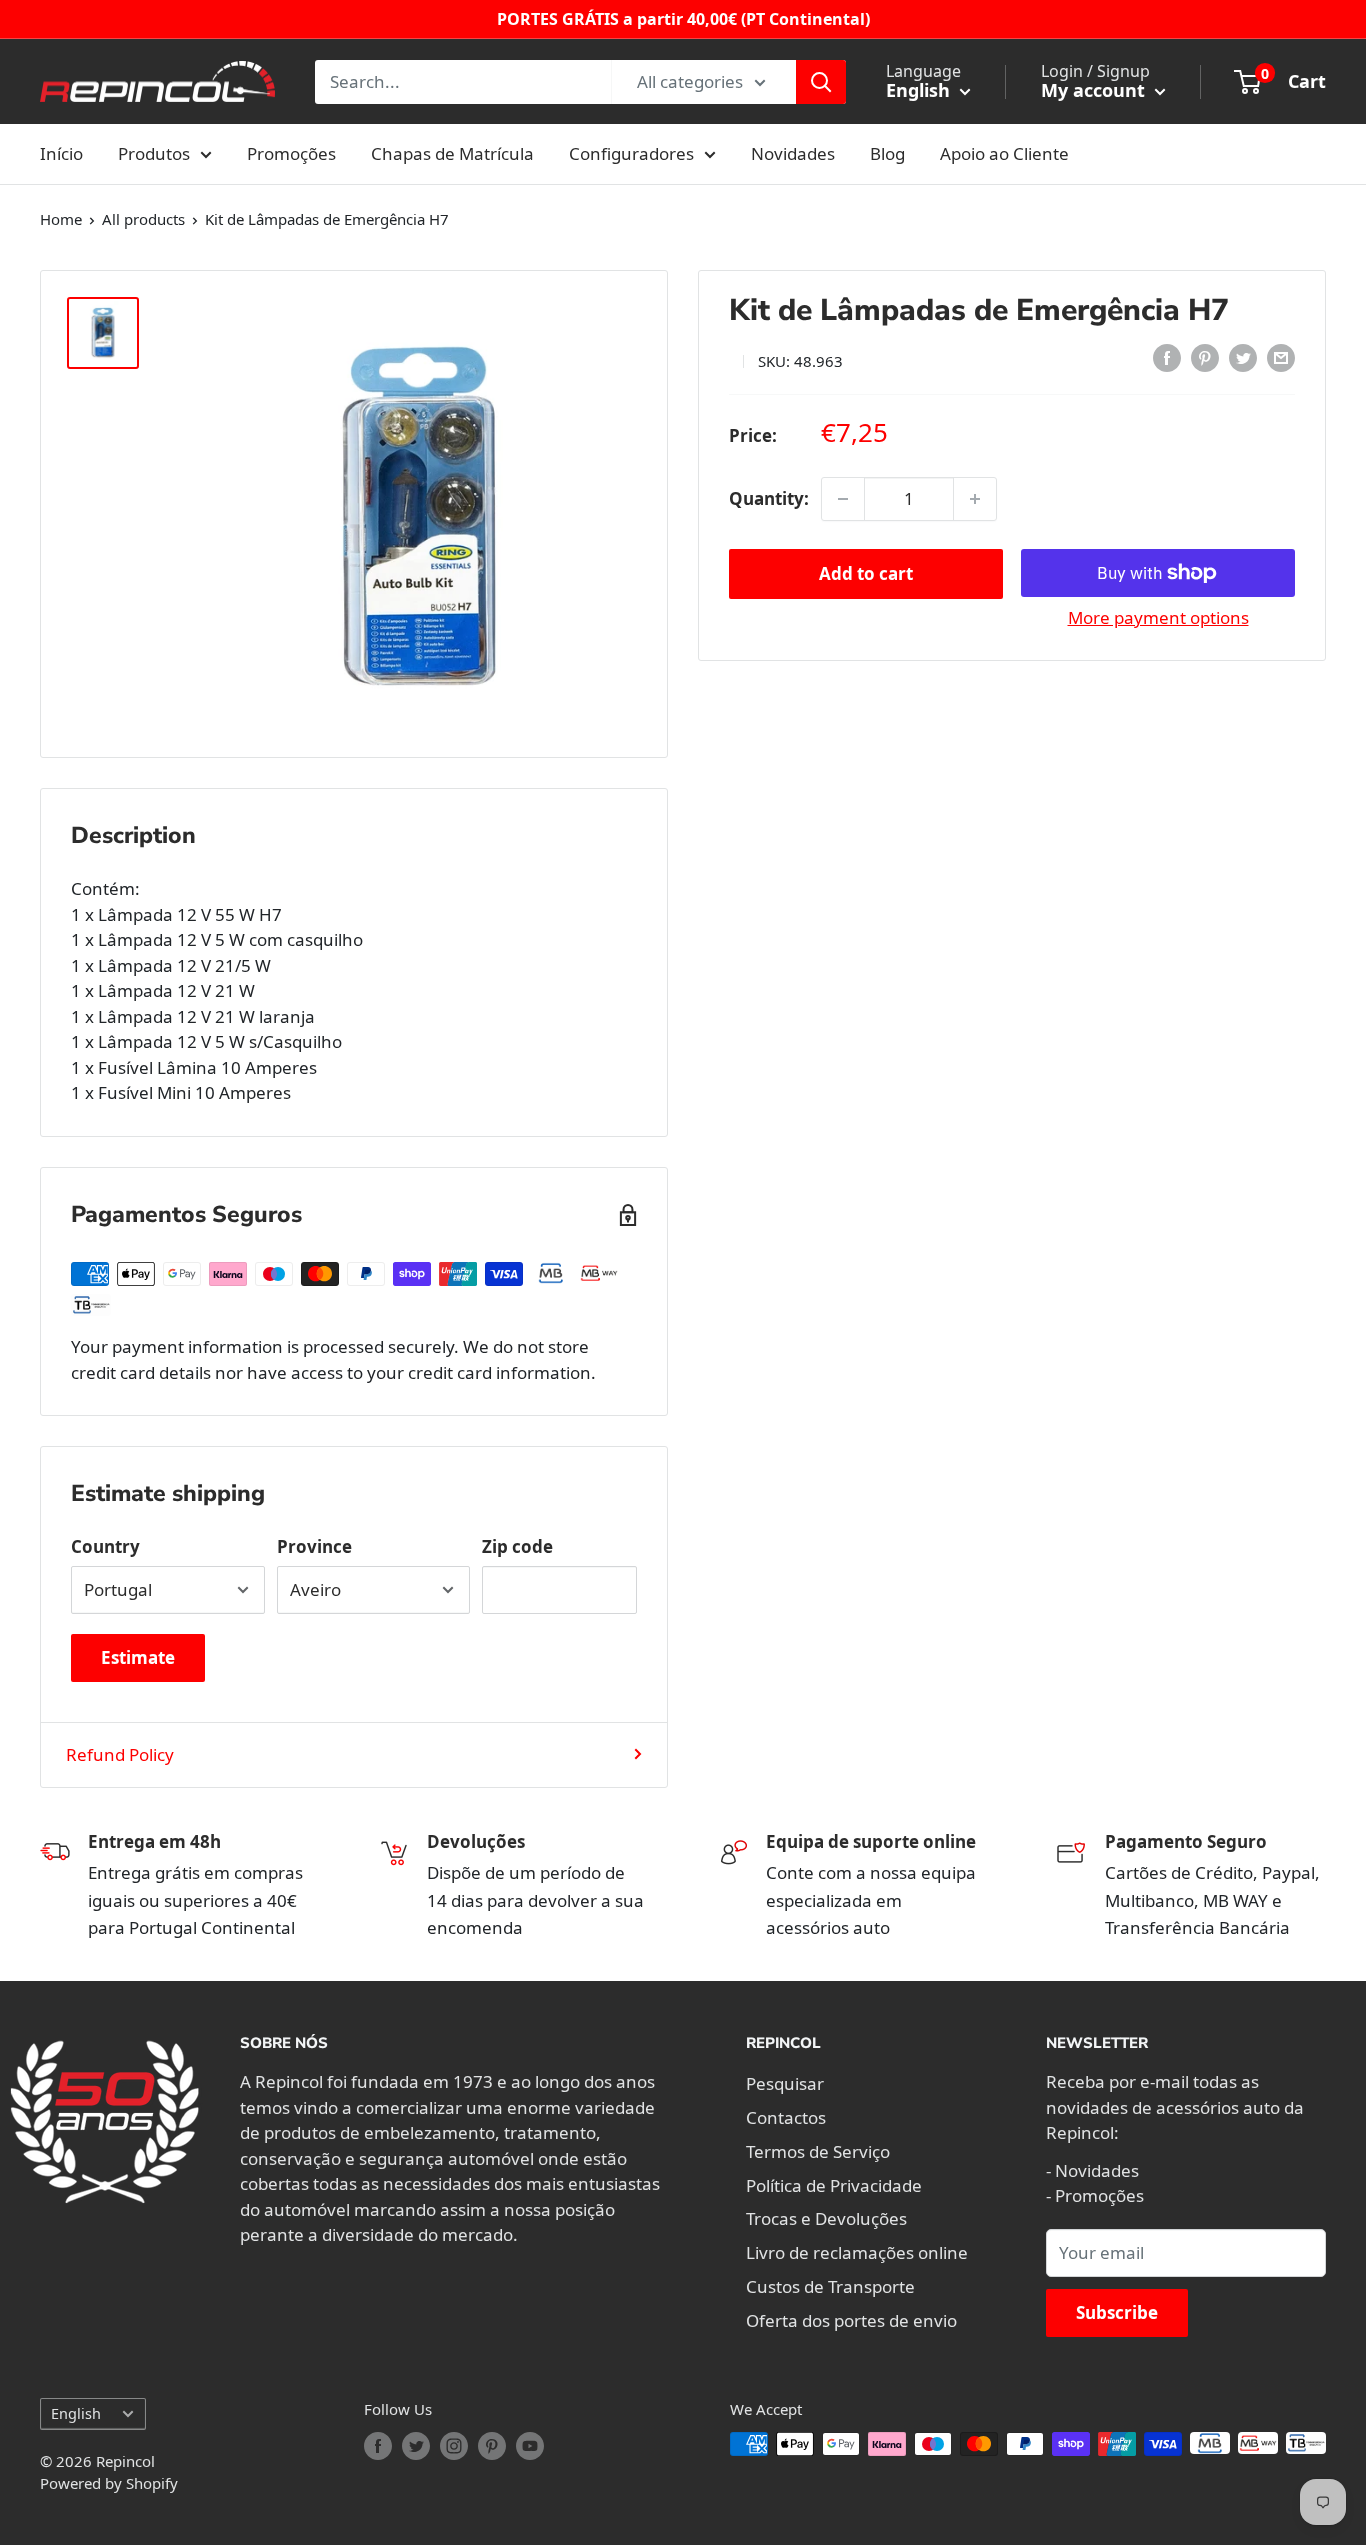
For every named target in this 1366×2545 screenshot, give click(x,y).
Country (105, 1546)
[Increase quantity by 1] (975, 499)
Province (314, 1546)
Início (61, 153)
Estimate (138, 1657)
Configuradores (631, 153)
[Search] (821, 82)
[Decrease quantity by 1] (843, 499)
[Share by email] (1281, 358)
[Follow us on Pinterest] (492, 2446)
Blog (887, 153)
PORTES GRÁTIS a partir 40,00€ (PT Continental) (683, 19)
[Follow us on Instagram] (454, 2446)
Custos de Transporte (830, 2286)
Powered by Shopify (109, 2483)
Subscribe (1117, 2312)
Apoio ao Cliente (1004, 153)
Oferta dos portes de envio (851, 2320)
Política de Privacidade (834, 2185)
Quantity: (769, 498)
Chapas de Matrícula (452, 153)
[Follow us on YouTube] (530, 2446)
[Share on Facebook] (1167, 358)
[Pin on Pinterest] (1205, 358)
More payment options (1158, 617)
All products (143, 219)
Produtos (154, 153)
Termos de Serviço (818, 2151)
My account (1095, 90)
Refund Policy (120, 1754)
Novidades (793, 153)
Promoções (291, 153)
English (76, 2413)
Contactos (786, 2117)
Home (61, 219)
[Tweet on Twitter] (1243, 358)
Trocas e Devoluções (826, 2218)
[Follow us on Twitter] (416, 2446)
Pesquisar (785, 2083)
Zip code (517, 1546)
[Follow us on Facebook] (378, 2446)
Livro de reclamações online (857, 2252)
